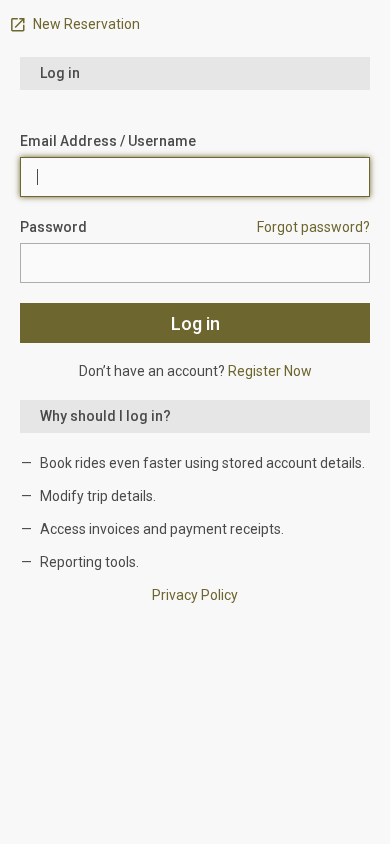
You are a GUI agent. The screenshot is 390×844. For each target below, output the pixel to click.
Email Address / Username (108, 141)
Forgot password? (313, 227)
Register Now (270, 371)
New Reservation (85, 24)
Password (53, 227)
